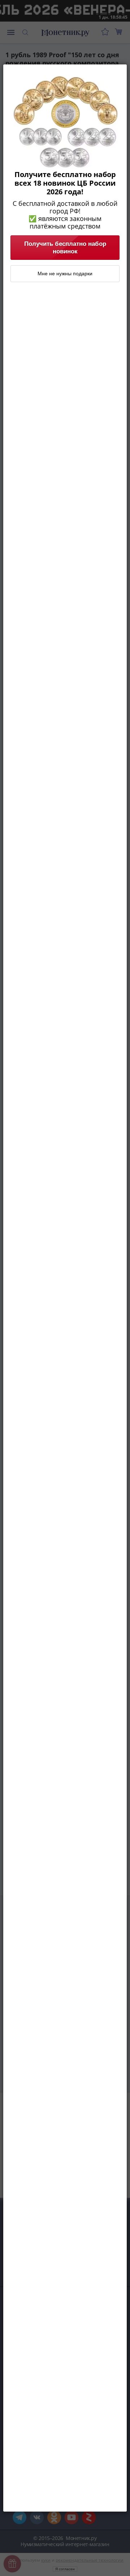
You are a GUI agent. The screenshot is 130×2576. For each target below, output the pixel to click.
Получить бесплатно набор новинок (65, 247)
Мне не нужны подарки (65, 274)
